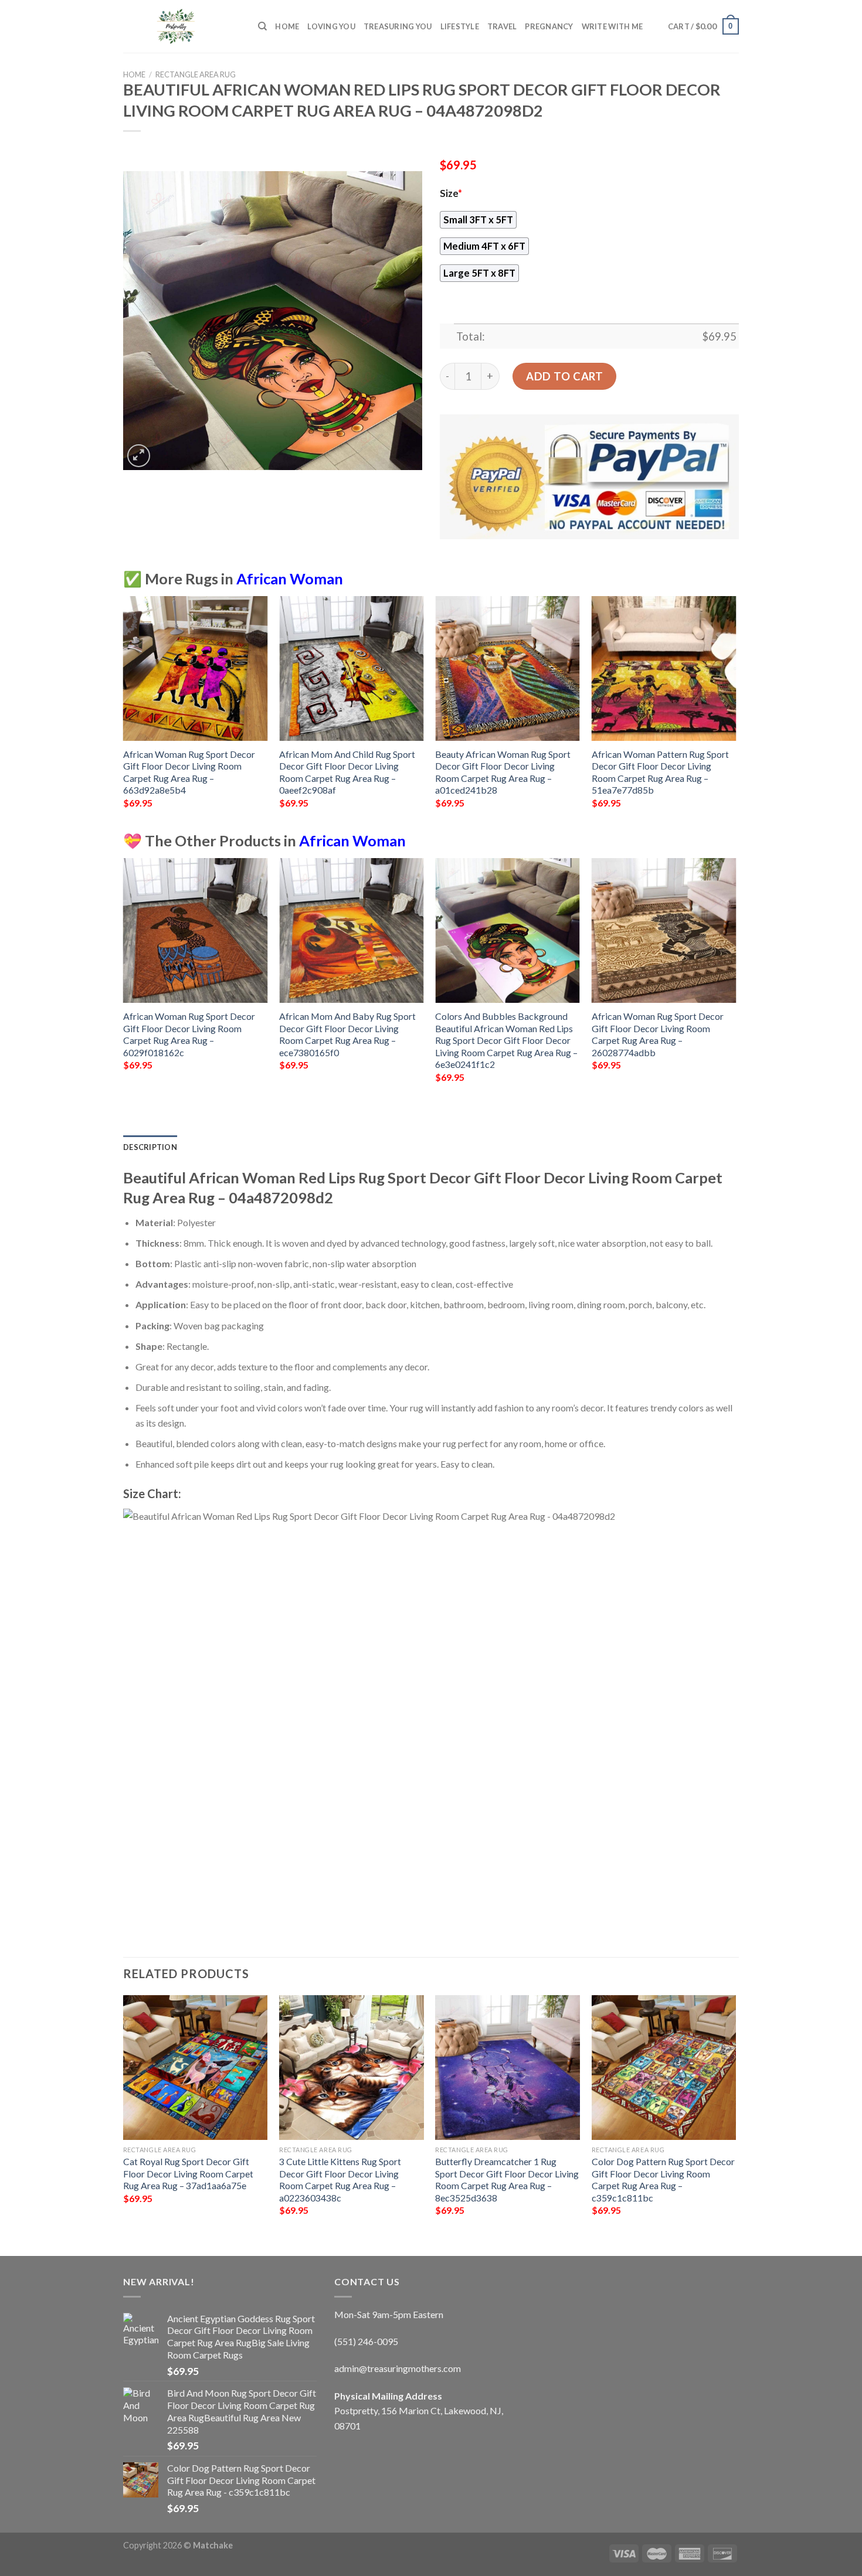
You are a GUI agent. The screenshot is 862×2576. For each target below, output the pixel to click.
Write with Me (612, 26)
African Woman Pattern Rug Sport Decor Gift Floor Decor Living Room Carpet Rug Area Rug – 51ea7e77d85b (660, 772)
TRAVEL (502, 26)
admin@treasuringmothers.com (398, 2368)
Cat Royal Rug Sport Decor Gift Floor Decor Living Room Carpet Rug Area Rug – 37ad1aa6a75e (188, 2173)
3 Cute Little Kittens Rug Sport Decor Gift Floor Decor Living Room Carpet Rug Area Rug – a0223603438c (340, 2179)
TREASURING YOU (398, 26)
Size (451, 193)
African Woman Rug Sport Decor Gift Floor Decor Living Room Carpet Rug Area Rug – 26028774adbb (658, 1034)
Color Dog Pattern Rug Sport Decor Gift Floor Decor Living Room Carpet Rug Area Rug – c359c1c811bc (663, 2179)
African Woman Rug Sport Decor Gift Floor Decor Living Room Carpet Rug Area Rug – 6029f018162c (189, 1034)
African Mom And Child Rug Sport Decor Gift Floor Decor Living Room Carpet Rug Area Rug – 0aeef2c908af (347, 772)
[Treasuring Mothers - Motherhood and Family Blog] (182, 26)
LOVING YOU (331, 26)
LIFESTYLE (460, 26)
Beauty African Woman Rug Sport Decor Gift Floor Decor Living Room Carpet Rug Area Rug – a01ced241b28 (503, 772)
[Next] (735, 712)
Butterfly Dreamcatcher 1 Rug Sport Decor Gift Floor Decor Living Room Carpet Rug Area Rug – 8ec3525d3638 (507, 2179)
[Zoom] (139, 456)
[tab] (150, 1147)
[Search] (262, 26)
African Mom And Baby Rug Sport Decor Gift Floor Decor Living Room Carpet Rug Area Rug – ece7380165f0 (347, 1034)
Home (287, 26)
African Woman (290, 579)
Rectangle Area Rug (196, 74)
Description (150, 1147)
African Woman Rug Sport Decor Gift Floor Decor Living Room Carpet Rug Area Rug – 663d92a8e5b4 (189, 772)
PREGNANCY (549, 26)
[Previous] (124, 712)
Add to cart (564, 376)
